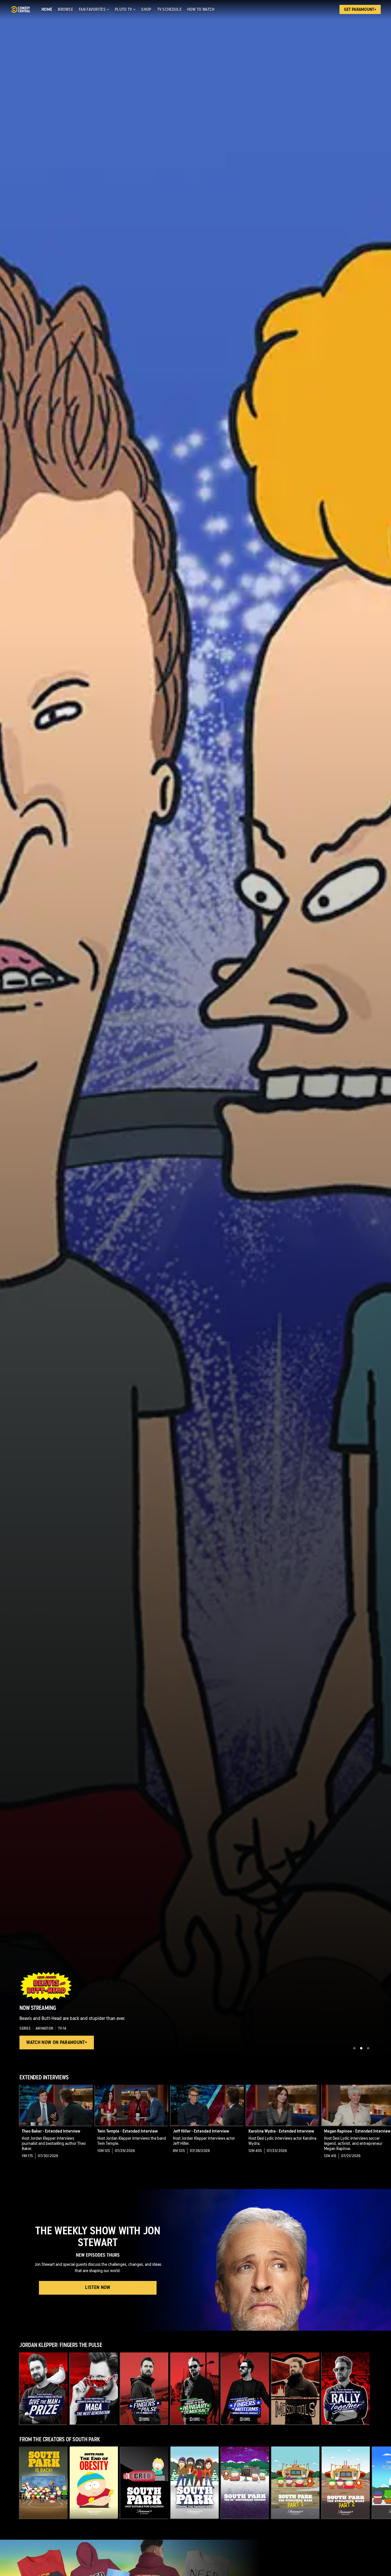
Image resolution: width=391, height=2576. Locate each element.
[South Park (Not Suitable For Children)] (144, 2483)
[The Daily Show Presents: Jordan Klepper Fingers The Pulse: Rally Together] (346, 2388)
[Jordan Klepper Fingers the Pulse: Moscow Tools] (295, 2388)
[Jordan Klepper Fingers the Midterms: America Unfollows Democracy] (245, 2388)
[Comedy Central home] (20, 9)
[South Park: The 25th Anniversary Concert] (245, 2483)
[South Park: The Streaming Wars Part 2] (346, 2483)
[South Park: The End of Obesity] (94, 2483)
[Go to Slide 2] (361, 2048)
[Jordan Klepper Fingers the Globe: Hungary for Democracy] (195, 2388)
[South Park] (44, 2483)
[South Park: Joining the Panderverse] (195, 2483)
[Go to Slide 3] (368, 2048)
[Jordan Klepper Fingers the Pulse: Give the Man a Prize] (44, 2388)
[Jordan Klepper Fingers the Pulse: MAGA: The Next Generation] (94, 2388)
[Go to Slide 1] (354, 2048)
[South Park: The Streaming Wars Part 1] (295, 2483)
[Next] (382, 2126)
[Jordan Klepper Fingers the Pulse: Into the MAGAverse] (144, 2388)
